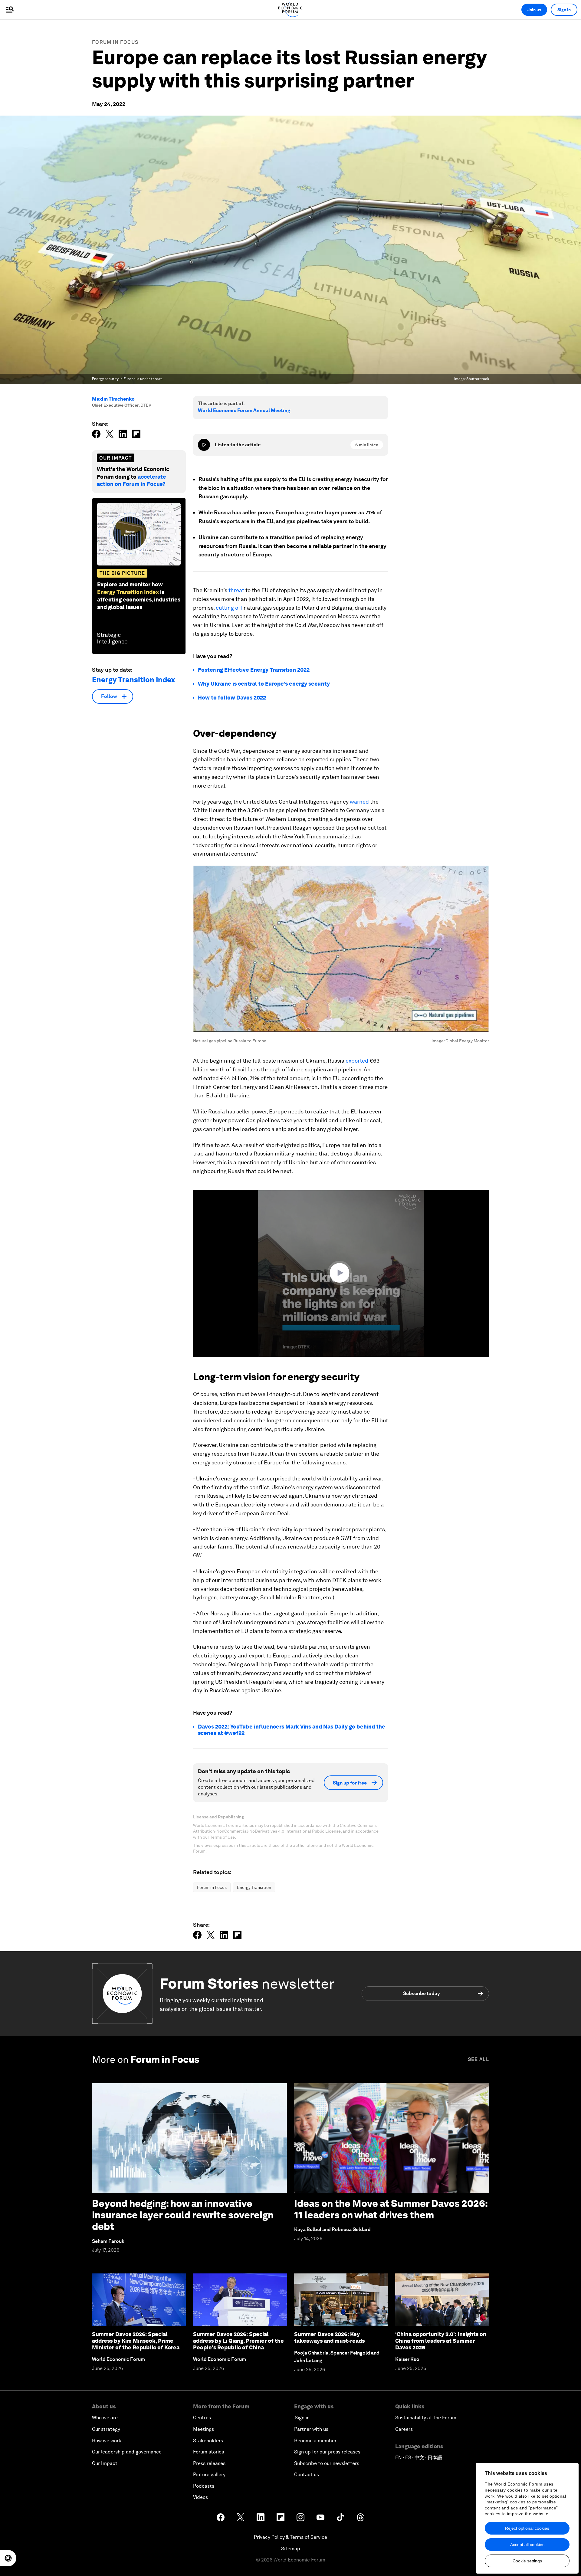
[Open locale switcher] (8, 2558)
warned (359, 802)
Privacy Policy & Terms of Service (290, 2537)
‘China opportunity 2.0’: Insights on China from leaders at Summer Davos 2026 (441, 2341)
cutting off (229, 608)
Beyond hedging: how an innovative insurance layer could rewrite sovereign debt (183, 2215)
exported (357, 1061)
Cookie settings (527, 2561)
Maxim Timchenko (113, 399)
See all (478, 2059)
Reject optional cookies (527, 2528)
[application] (341, 1273)
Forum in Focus (115, 42)
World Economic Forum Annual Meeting (244, 410)
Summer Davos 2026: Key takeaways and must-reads (329, 2337)
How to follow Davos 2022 (232, 698)
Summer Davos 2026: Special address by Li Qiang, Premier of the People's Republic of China (238, 2341)
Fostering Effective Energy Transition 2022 (254, 670)
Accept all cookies (527, 2545)
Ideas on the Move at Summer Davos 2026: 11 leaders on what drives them (391, 2209)
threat (236, 590)
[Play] (204, 445)
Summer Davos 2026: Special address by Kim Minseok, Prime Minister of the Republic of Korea (136, 2341)
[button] (341, 1273)
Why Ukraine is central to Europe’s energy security (264, 684)
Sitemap (291, 2549)
